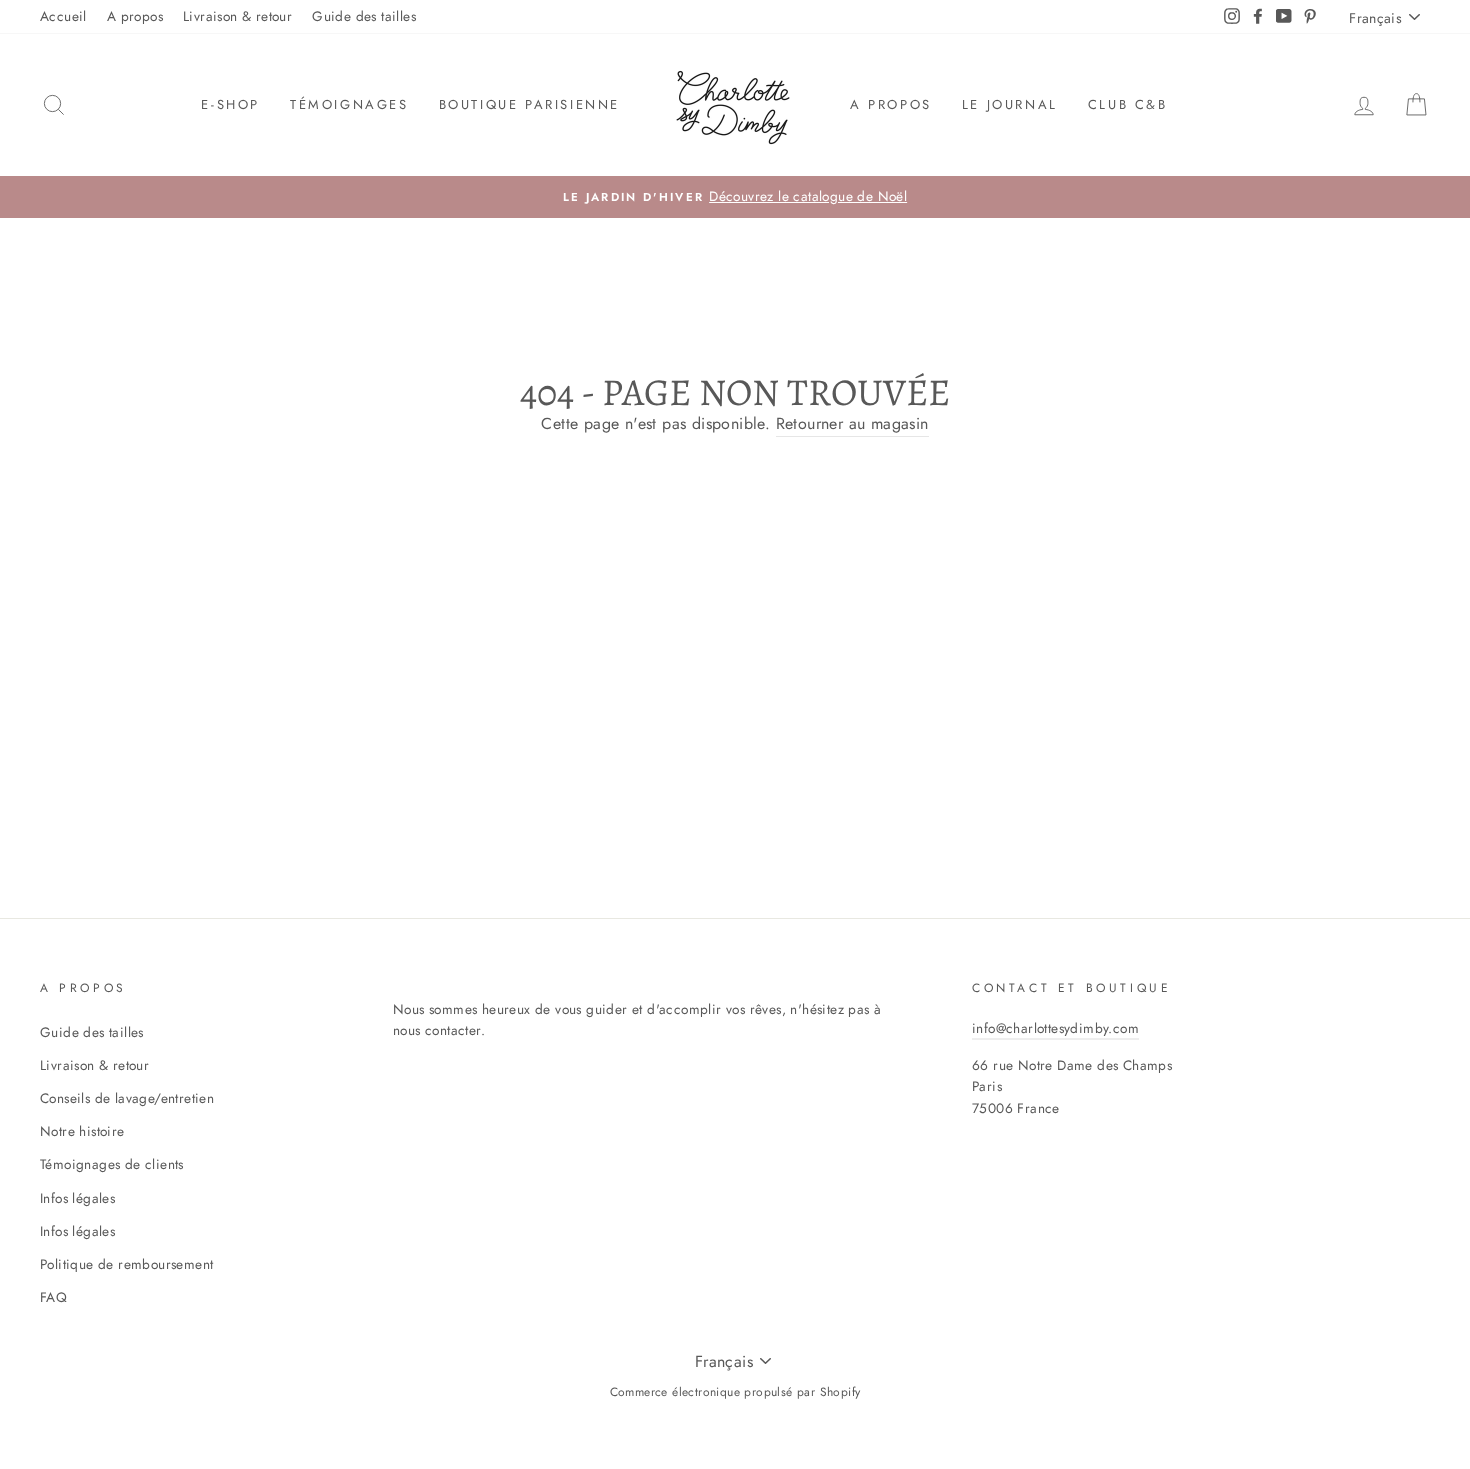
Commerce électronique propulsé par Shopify (735, 1392)
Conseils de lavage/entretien (127, 1098)
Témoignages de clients (112, 1164)
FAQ (53, 1297)
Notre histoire (82, 1131)
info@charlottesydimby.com (1055, 1028)
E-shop (230, 104)
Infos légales (77, 1198)
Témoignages (349, 104)
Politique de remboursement (126, 1264)
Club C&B (1128, 104)
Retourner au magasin (852, 423)
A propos (135, 16)
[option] (735, 197)
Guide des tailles (364, 16)
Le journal (1010, 104)
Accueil (63, 16)
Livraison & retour (237, 16)
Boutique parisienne (529, 104)
